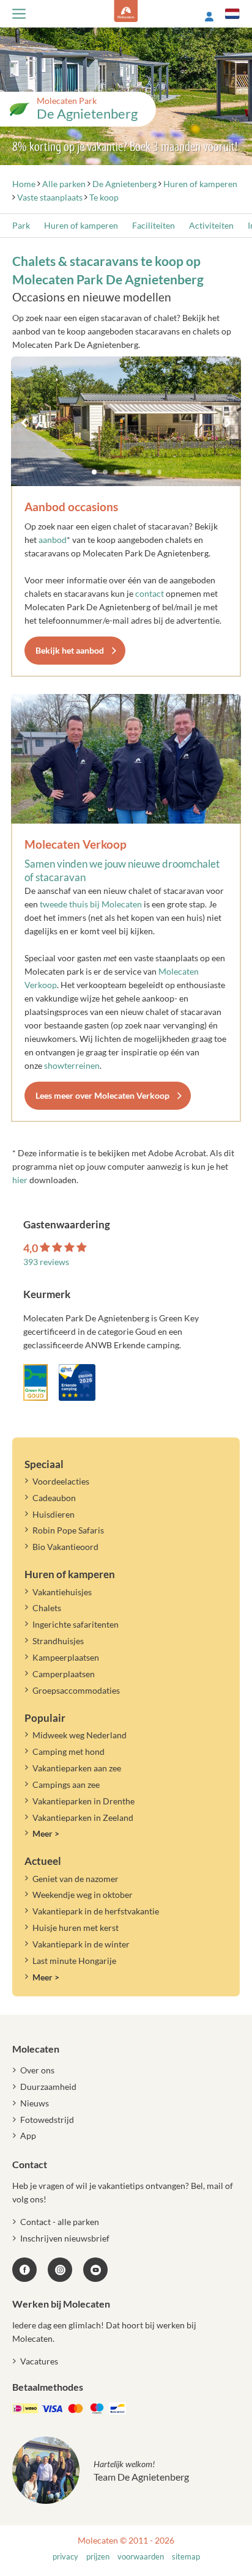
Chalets (47, 1608)
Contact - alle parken (60, 2222)
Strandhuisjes (58, 1641)
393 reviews (46, 1262)
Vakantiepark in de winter (81, 1944)
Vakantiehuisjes (62, 1592)
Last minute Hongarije (74, 1961)
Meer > (46, 1833)
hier (20, 1180)
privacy (65, 2557)
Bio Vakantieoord (65, 1547)
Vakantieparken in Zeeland (83, 1818)
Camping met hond (69, 1751)
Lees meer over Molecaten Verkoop (102, 1095)
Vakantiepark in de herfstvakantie (96, 1911)
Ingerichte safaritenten (76, 1624)
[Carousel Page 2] (105, 472)
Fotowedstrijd (47, 2120)
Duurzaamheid (48, 2087)
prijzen (98, 2557)
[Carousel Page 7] (160, 472)
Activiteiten (211, 225)
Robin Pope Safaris (68, 1530)
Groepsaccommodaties (76, 1690)
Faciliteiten (154, 225)
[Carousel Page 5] (138, 472)
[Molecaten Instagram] (60, 2270)
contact (150, 593)
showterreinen (72, 1065)
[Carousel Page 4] (127, 472)
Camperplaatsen (64, 1674)
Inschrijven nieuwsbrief (65, 2238)
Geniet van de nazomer (76, 1879)
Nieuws (35, 2103)
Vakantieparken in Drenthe (83, 1801)
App (28, 2135)
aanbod (53, 540)
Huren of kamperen (81, 225)
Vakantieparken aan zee (77, 1768)
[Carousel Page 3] (116, 472)
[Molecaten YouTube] (95, 2270)
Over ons (37, 2070)
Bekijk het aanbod (70, 650)
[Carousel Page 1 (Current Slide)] (94, 472)
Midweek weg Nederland (80, 1735)
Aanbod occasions (71, 507)
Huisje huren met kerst (76, 1928)
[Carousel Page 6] (149, 472)
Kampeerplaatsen (66, 1657)
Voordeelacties (61, 1481)
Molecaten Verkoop (76, 844)
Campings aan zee (66, 1784)
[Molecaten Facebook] (24, 2270)
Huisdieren (54, 1514)
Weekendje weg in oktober (83, 1895)
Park (21, 225)
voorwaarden (141, 2557)
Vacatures (39, 2361)
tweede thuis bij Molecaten (91, 904)
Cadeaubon (54, 1498)
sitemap (186, 2557)
